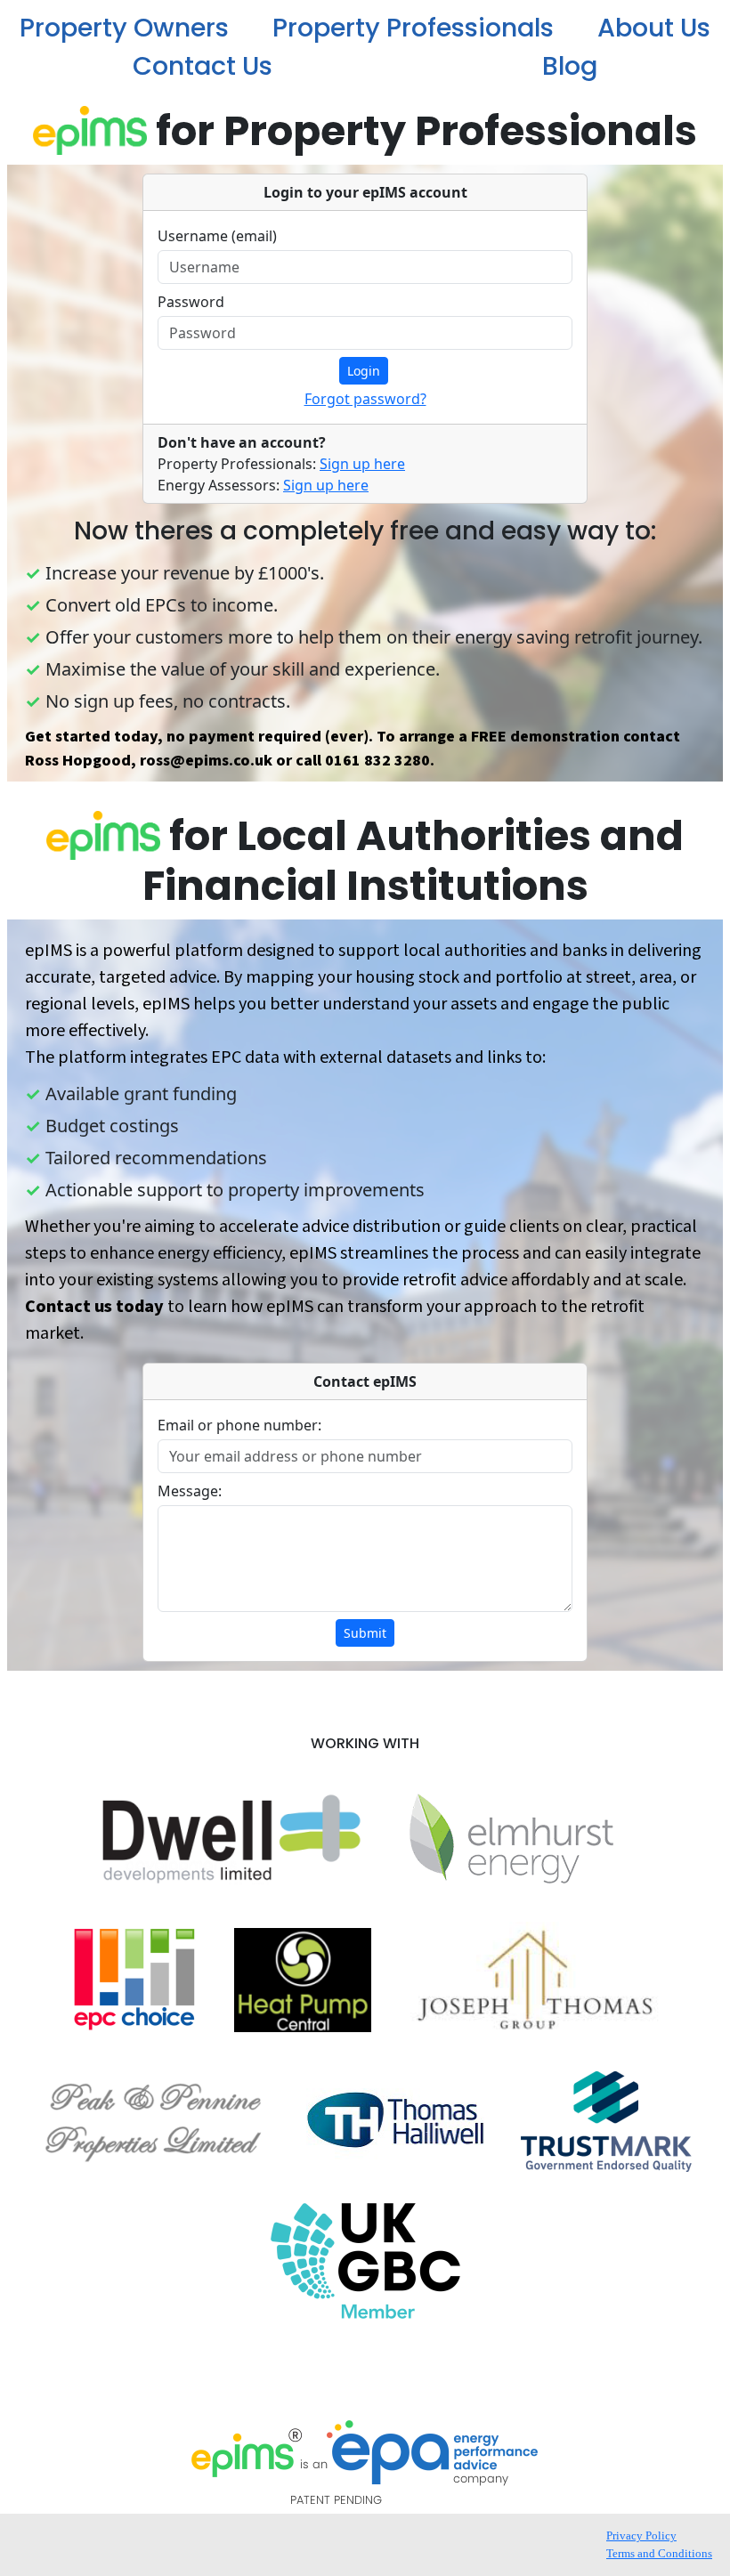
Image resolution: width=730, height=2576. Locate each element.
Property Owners (124, 28)
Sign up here (362, 464)
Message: (190, 1491)
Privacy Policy (641, 2535)
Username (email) (217, 236)
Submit (365, 1633)
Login (364, 371)
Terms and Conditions (659, 2553)
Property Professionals (413, 28)
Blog (570, 66)
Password (191, 302)
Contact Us (203, 66)
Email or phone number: (239, 1425)
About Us (654, 28)
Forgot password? (365, 399)
